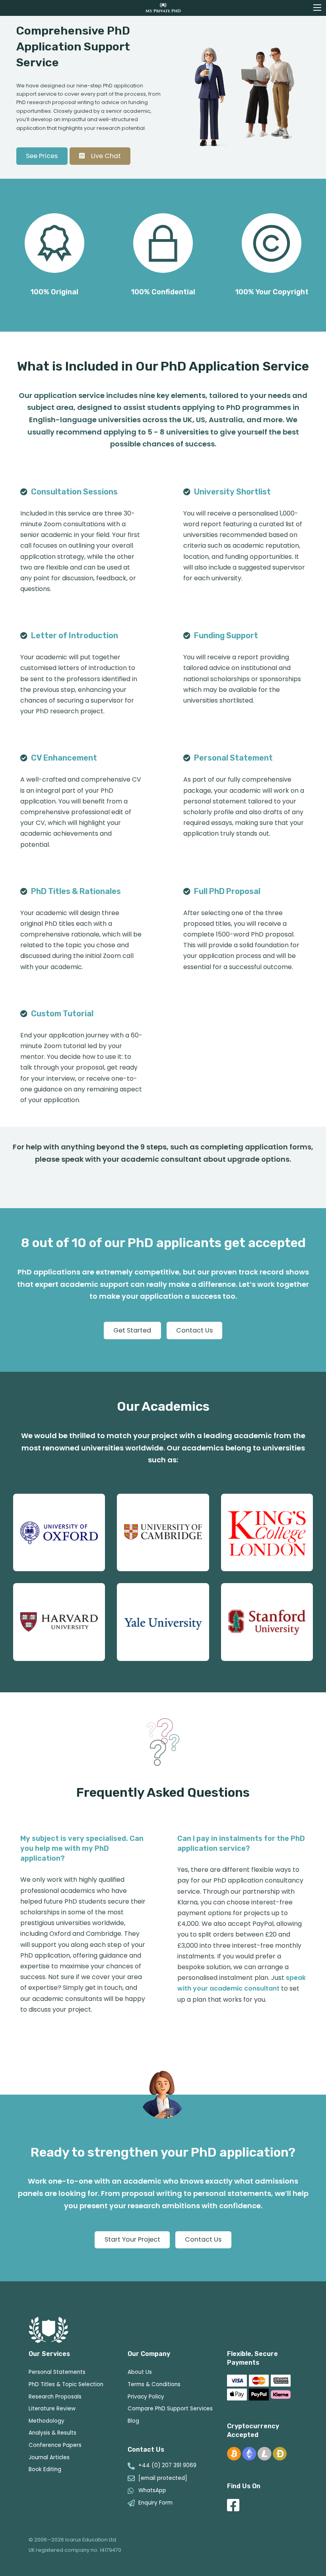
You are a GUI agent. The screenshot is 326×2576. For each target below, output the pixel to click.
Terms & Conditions (154, 2384)
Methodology (47, 2421)
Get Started (132, 1330)
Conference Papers (55, 2445)
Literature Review (52, 2409)
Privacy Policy (146, 2397)
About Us (140, 2372)
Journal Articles (49, 2457)
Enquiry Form (155, 2503)
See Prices (42, 156)
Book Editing (45, 2469)
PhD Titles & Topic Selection (66, 2384)
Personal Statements (57, 2372)
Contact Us (194, 1330)
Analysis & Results (52, 2433)
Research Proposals (55, 2397)
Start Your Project (132, 2239)
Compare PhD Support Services (170, 2409)
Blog (133, 2421)
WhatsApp (152, 2491)
